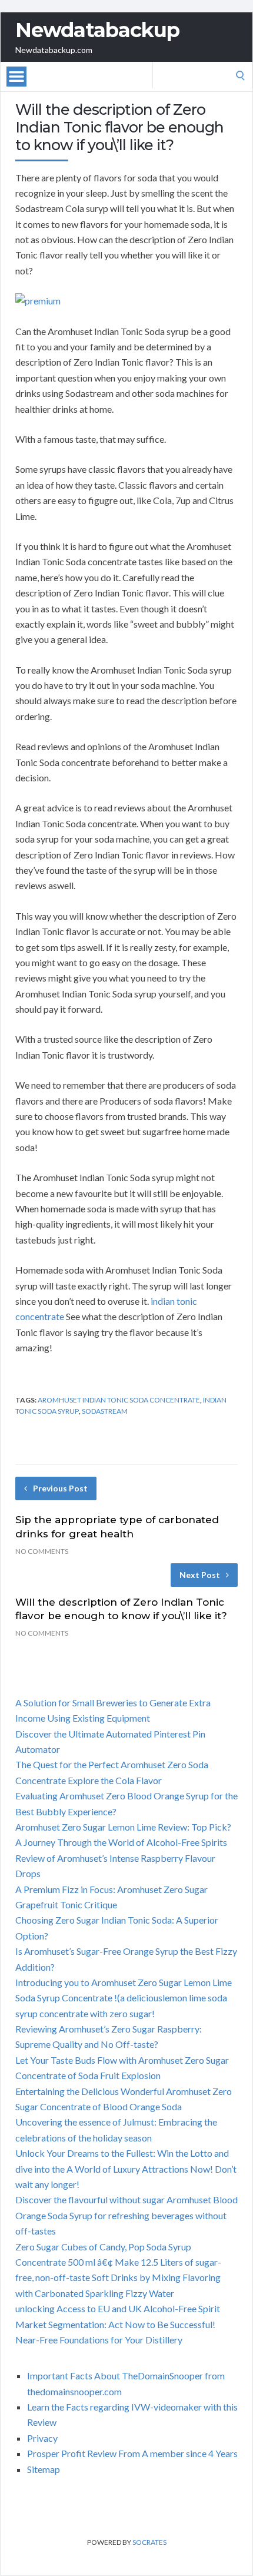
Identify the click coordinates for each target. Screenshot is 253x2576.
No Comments (42, 1551)
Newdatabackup (97, 30)
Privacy (42, 2438)
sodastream (105, 1411)
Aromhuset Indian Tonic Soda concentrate (119, 1400)
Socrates (149, 2542)
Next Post (200, 1575)
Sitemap (44, 2469)
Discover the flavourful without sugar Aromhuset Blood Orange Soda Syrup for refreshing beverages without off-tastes (126, 2215)
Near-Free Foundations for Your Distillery (99, 2340)
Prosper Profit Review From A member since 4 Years (132, 2453)
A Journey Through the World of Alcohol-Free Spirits (121, 1842)
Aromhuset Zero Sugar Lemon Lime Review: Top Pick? (123, 1827)
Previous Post (60, 1488)
